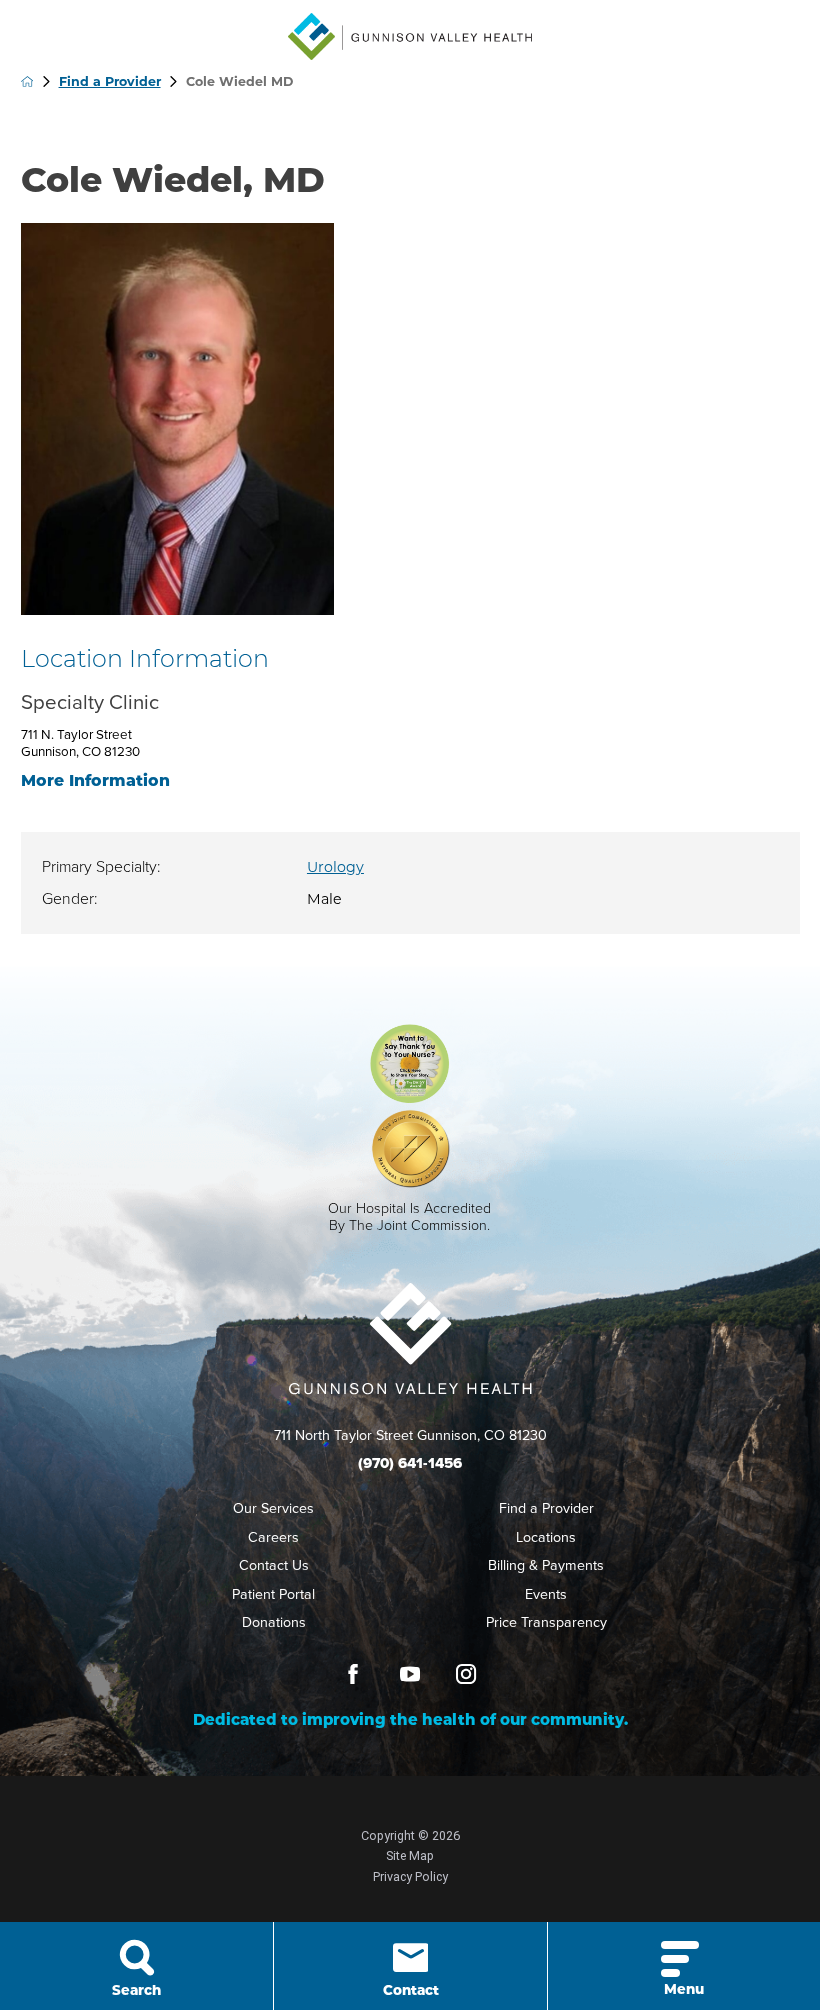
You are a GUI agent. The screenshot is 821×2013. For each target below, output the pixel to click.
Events (546, 1594)
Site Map (410, 1855)
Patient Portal (273, 1594)
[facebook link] (353, 1674)
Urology (335, 867)
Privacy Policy (410, 1876)
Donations (274, 1622)
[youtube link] (410, 1674)
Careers (273, 1537)
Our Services (273, 1508)
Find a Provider (110, 81)
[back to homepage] (27, 81)
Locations (546, 1537)
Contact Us (274, 1565)
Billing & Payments (546, 1565)
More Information (95, 780)
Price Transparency (546, 1622)
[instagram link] (466, 1674)
